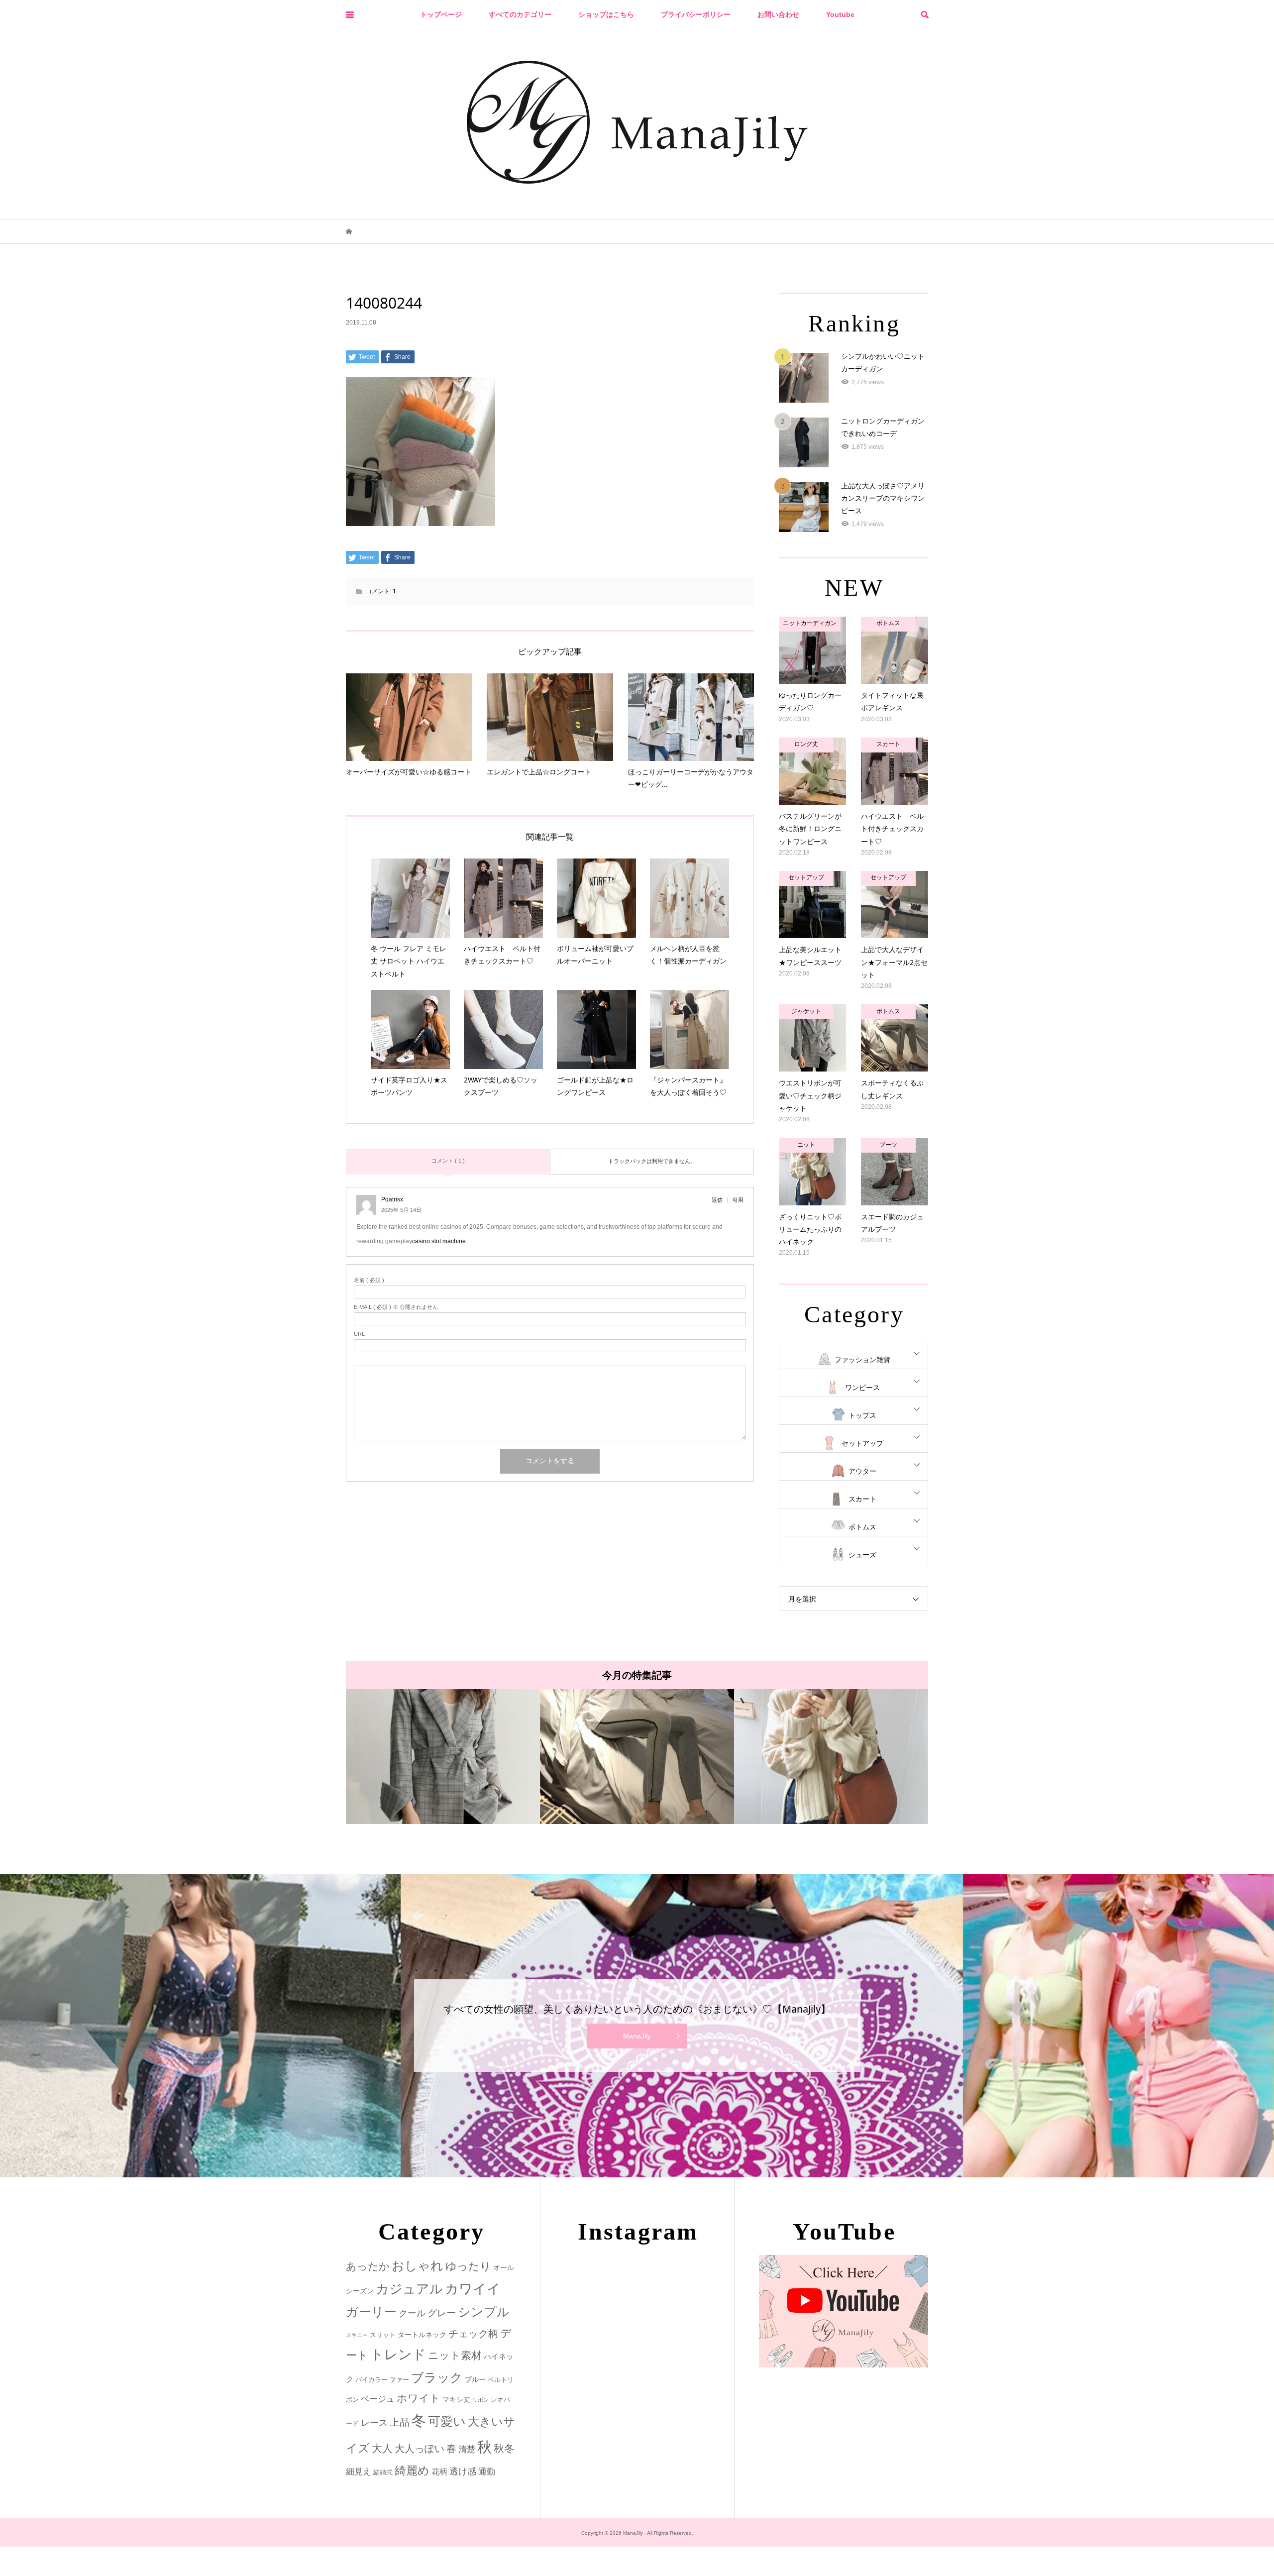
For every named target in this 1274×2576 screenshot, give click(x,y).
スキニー (357, 2335)
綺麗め (412, 2470)
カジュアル (409, 2289)
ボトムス (862, 1527)
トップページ (441, 14)
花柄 (439, 2471)
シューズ (862, 1555)
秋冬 (504, 2449)
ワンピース (862, 1388)
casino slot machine (439, 1241)
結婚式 (383, 2472)
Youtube (840, 14)
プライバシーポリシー (696, 14)
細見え (359, 2472)
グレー (442, 2313)
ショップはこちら (606, 14)
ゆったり (468, 2266)
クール (412, 2313)
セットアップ (862, 1443)
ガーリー (371, 2312)
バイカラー (372, 2380)
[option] (443, 1757)
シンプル (484, 2312)
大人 (382, 2448)
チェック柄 (473, 2334)
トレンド (398, 2355)
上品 (400, 2422)
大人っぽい (420, 2449)
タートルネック (422, 2335)
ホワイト (419, 2398)
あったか (368, 2266)
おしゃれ (418, 2266)
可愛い (447, 2421)
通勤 (487, 2472)
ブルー (475, 2379)
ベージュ (378, 2399)
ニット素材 (455, 2356)
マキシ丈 (456, 2399)
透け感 (463, 2471)
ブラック (437, 2378)
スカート (862, 1499)
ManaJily (637, 2036)
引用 (738, 1200)
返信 (717, 1200)
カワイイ (473, 2289)
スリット (383, 2335)
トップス (862, 1415)
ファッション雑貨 (862, 1360)
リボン (480, 2400)
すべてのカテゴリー (520, 14)
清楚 (467, 2449)
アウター (862, 1471)
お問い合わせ (778, 14)
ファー (399, 2380)
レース (374, 2423)
